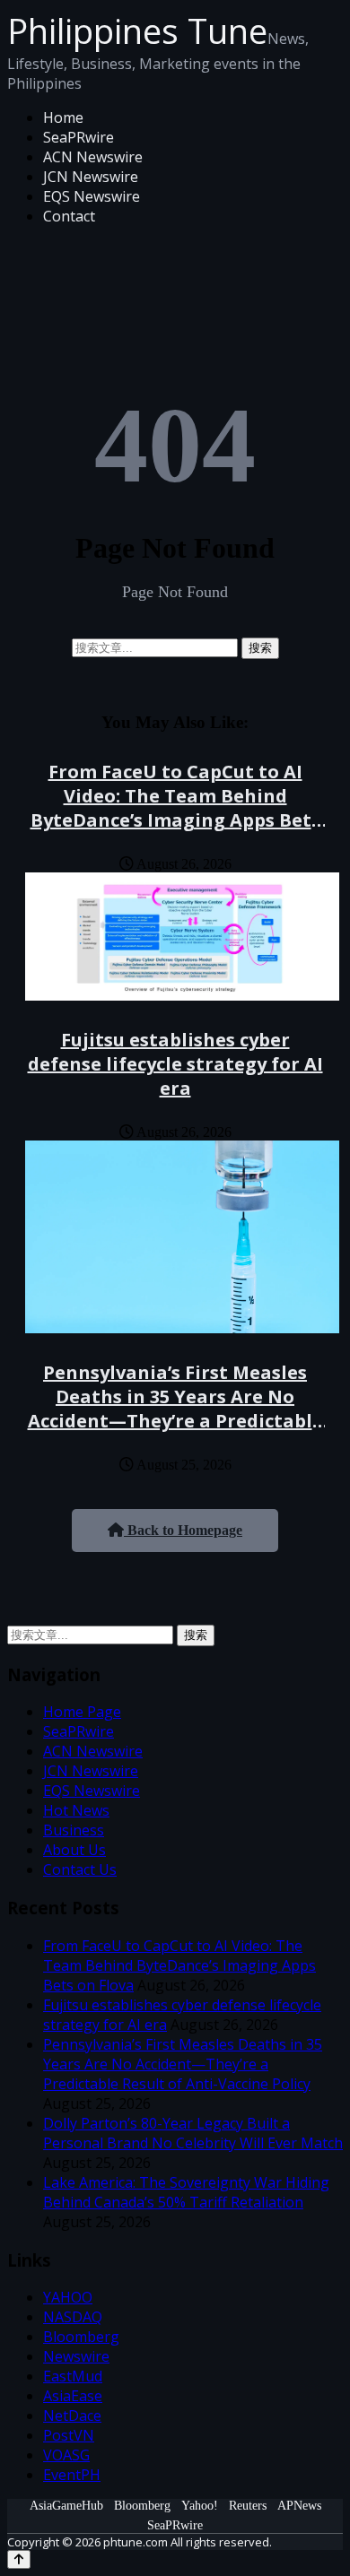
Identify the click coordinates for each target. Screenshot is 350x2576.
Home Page (82, 1712)
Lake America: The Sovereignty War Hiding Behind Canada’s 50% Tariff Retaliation (186, 2192)
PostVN (69, 2435)
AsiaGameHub (66, 2506)
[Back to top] (19, 2559)
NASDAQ (73, 2317)
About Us (74, 1850)
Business (74, 1830)
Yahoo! (200, 2506)
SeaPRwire (79, 137)
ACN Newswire (93, 157)
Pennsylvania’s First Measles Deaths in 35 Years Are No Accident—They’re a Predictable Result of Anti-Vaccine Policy (175, 1409)
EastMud (73, 2376)
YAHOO (68, 2297)
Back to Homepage (183, 1530)
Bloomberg (81, 2337)
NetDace (72, 2416)
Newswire (76, 2356)
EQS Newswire (92, 196)
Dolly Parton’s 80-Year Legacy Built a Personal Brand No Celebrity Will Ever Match (193, 2133)
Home (63, 117)
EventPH (72, 2475)
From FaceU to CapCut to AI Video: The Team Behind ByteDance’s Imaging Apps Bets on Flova (175, 808)
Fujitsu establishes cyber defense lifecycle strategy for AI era (175, 1064)
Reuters (248, 2506)
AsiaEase (73, 2396)
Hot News (76, 1810)
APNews (299, 2506)
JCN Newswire (91, 177)
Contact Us (80, 1869)
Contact (69, 216)
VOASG (66, 2455)
